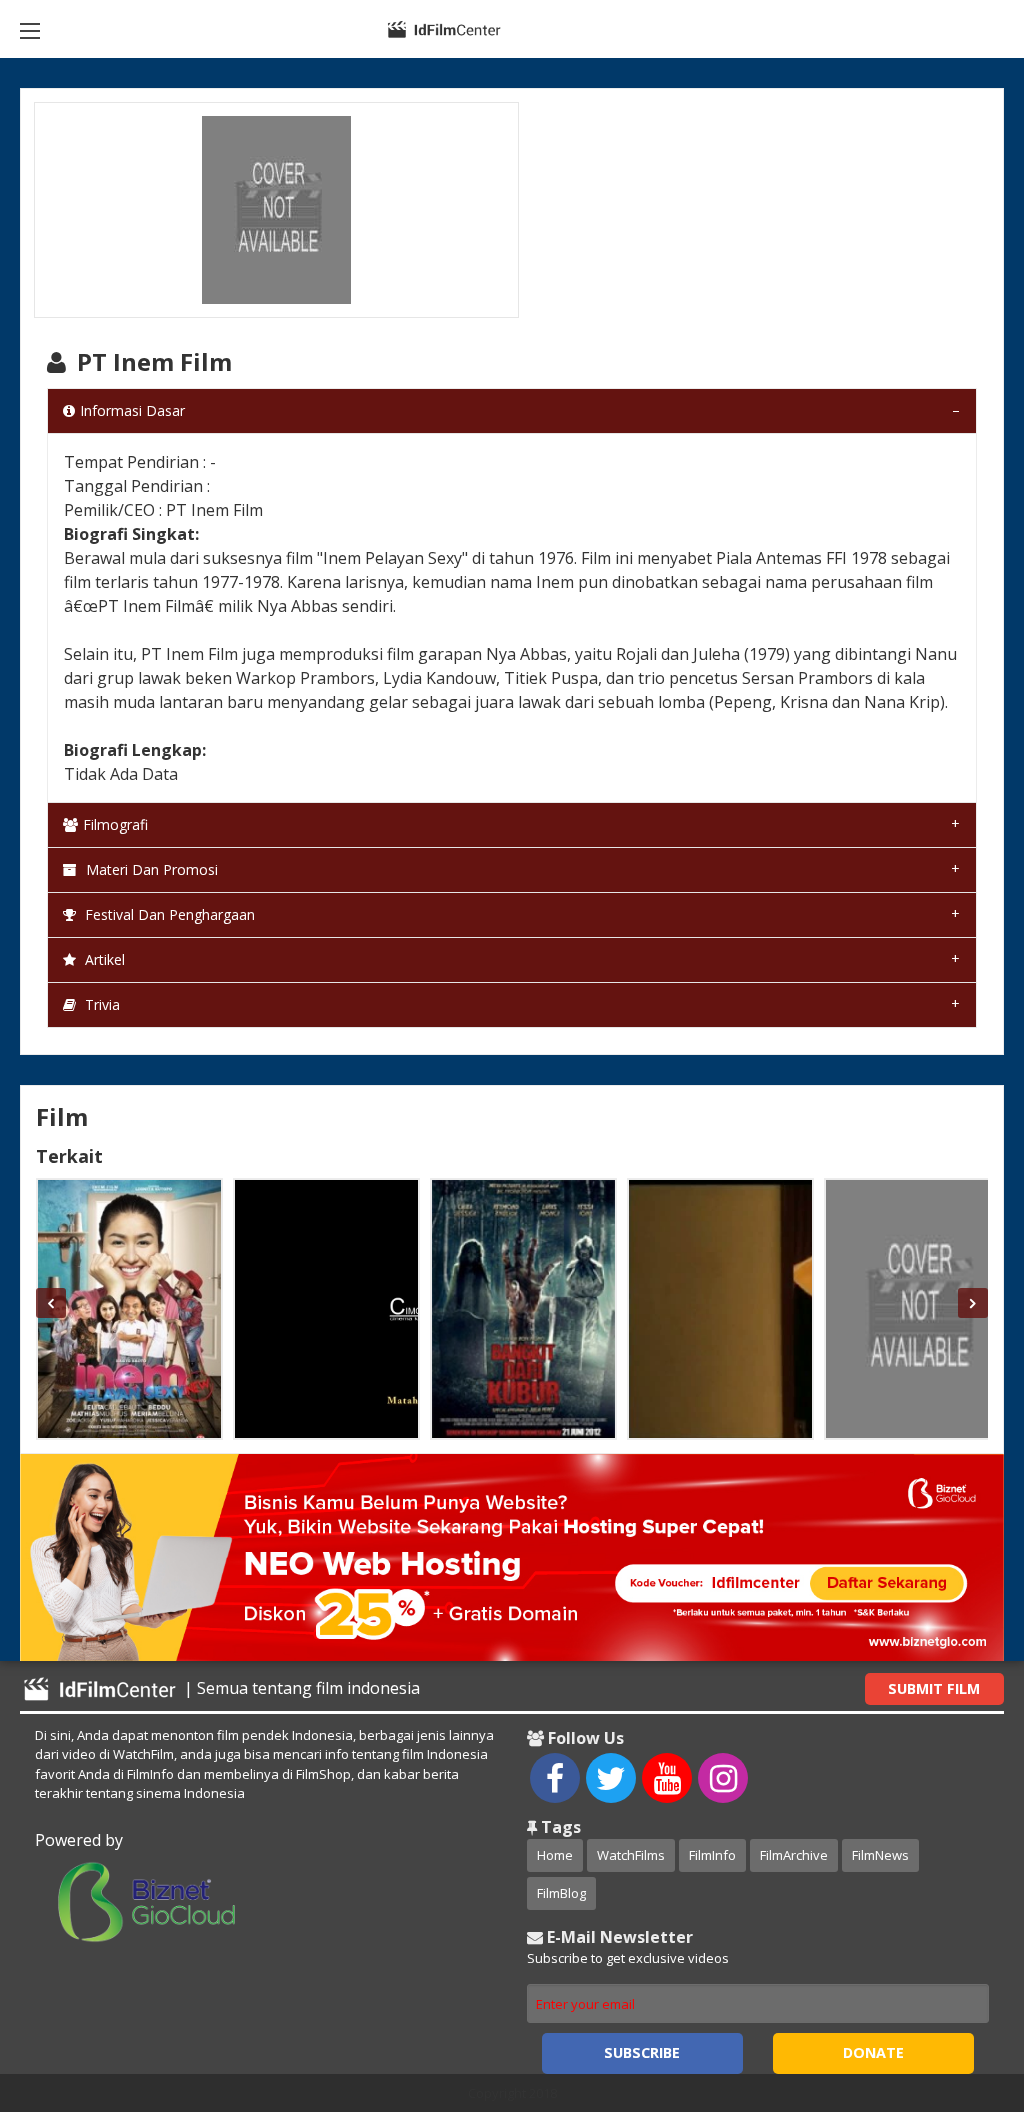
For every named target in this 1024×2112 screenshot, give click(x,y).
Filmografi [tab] (115, 824)
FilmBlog (561, 1893)
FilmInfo (712, 1855)
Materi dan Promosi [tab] (150, 869)
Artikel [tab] (103, 959)
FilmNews (880, 1855)
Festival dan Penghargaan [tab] (168, 914)
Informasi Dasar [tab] (132, 410)
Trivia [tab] (100, 1004)
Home (555, 1855)
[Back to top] (959, 1987)
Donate (873, 2052)
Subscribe (642, 2052)
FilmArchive (794, 1855)
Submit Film (934, 1688)
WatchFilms (631, 1855)
